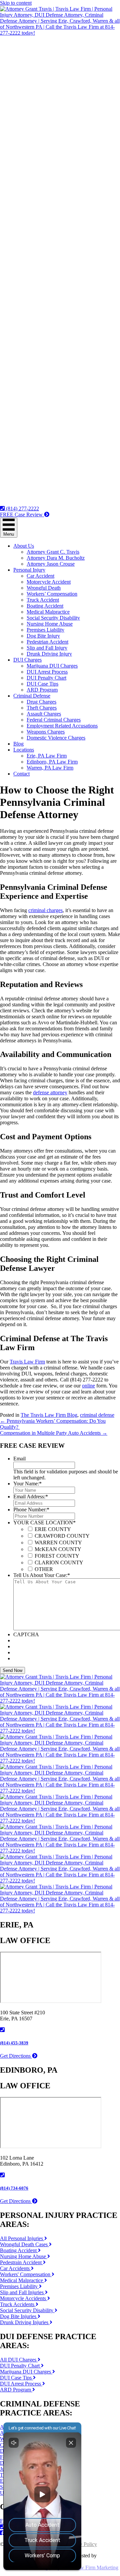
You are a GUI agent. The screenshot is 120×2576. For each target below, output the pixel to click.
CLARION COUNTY (59, 1562)
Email (19, 1459)
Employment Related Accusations (62, 726)
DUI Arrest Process (47, 672)
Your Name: (27, 1484)
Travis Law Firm (27, 1362)
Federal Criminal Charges (54, 720)
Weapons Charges (46, 732)
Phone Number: (31, 1510)
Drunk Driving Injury (49, 654)
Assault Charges (44, 714)
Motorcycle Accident (49, 582)
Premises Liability (45, 630)
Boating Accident (45, 606)
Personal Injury (29, 570)
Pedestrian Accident (47, 642)
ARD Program (42, 690)
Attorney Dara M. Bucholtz (56, 558)
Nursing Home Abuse (50, 624)
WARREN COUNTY (58, 1543)
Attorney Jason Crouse (51, 564)
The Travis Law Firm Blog (49, 1415)
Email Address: (31, 1497)
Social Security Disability (53, 618)
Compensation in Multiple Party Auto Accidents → (54, 1433)
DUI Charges (27, 660)
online (88, 1386)
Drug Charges (41, 702)
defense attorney (50, 1092)
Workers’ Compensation (52, 594)
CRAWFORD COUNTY (62, 1536)
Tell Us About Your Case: (42, 1575)
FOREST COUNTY (57, 1556)
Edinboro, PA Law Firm (52, 762)
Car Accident (40, 576)
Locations (24, 750)
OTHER (44, 1569)
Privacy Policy (82, 2544)
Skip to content (16, 3)
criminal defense (97, 1415)
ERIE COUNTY (53, 1529)
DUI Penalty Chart (46, 678)
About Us (24, 546)
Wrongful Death (44, 588)
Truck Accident (43, 600)
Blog (18, 744)
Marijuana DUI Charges (52, 666)
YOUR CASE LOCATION (44, 1523)
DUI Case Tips (42, 684)
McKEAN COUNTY (58, 1549)
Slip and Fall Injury (47, 648)
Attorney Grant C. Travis (53, 552)
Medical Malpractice (48, 612)
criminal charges (45, 910)
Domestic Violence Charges (56, 738)
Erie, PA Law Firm (47, 756)
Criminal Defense (32, 696)
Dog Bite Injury (43, 636)
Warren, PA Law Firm (50, 768)
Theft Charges (42, 708)
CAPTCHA (26, 1634)
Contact (21, 774)
